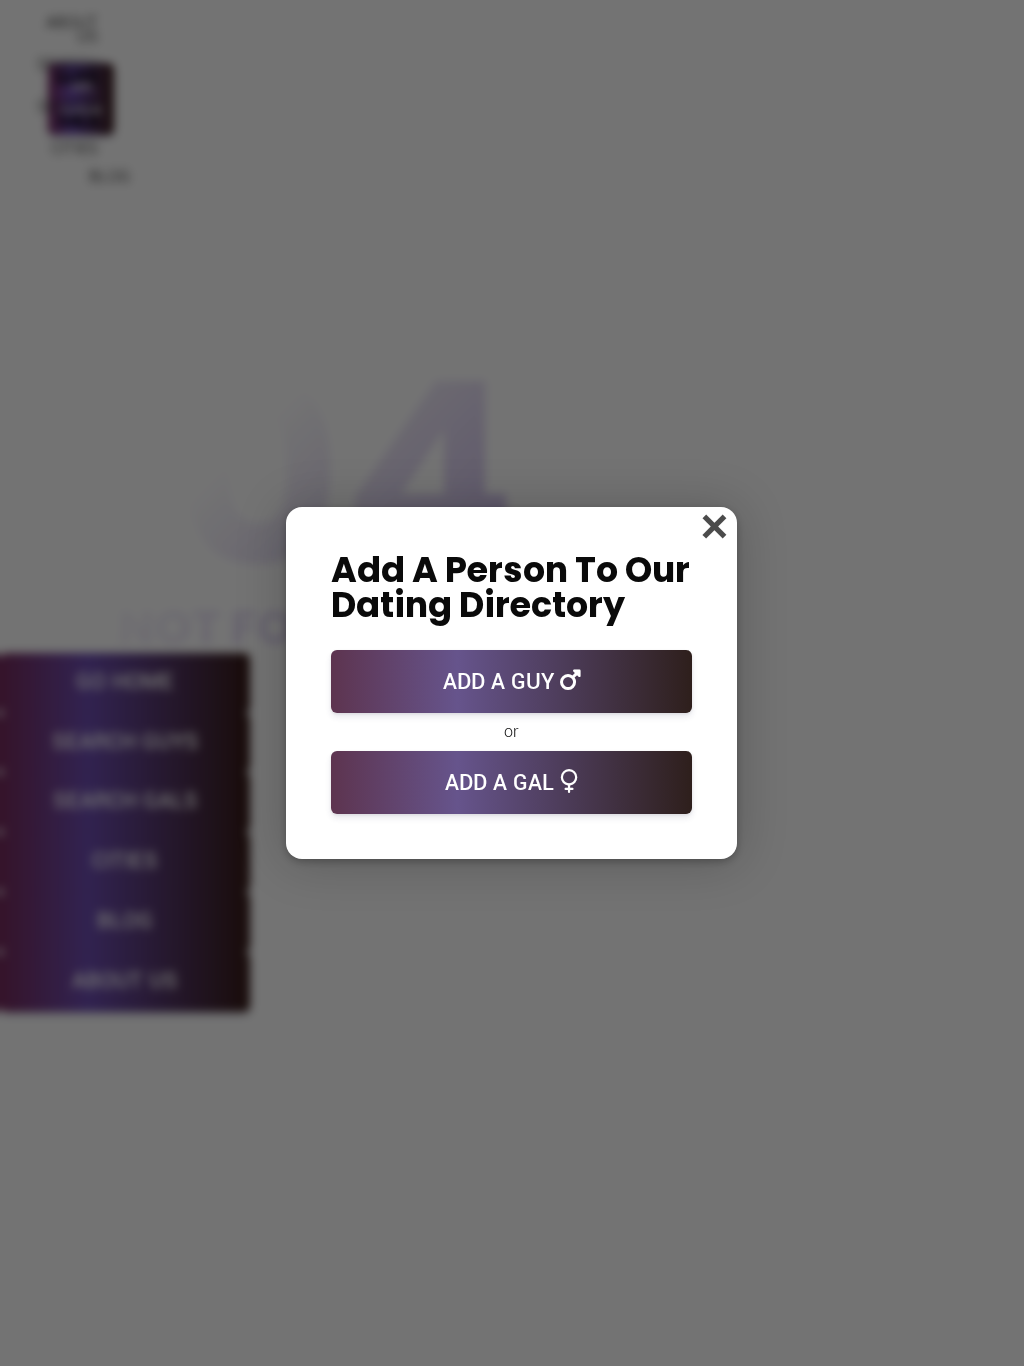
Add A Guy (501, 682)
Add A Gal (502, 783)
